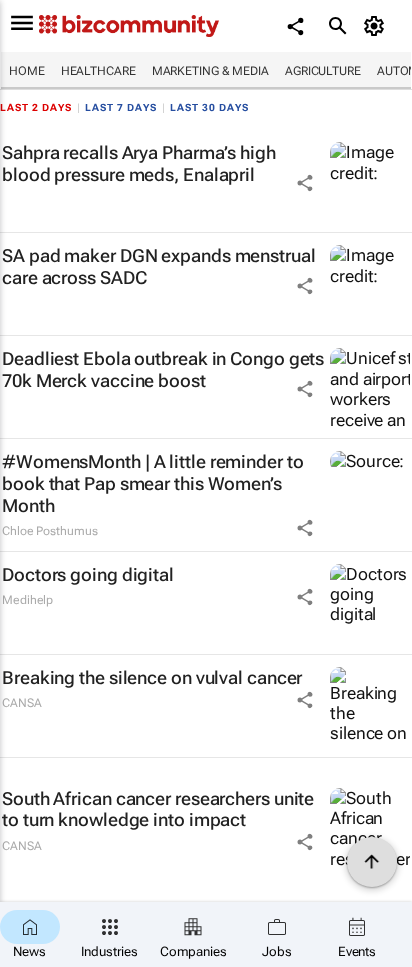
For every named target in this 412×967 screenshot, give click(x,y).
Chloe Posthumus (50, 531)
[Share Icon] (305, 183)
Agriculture (323, 71)
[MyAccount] (377, 26)
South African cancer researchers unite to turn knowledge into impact (158, 809)
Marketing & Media (210, 71)
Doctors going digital (88, 574)
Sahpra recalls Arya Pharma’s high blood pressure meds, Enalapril (139, 163)
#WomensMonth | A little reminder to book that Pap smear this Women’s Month (153, 483)
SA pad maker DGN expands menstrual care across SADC (159, 266)
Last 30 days (209, 107)
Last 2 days (36, 107)
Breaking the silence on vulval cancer (152, 677)
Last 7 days (121, 107)
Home (27, 71)
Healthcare (98, 71)
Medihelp (27, 600)
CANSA (22, 703)
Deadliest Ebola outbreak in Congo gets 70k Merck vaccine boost (163, 369)
